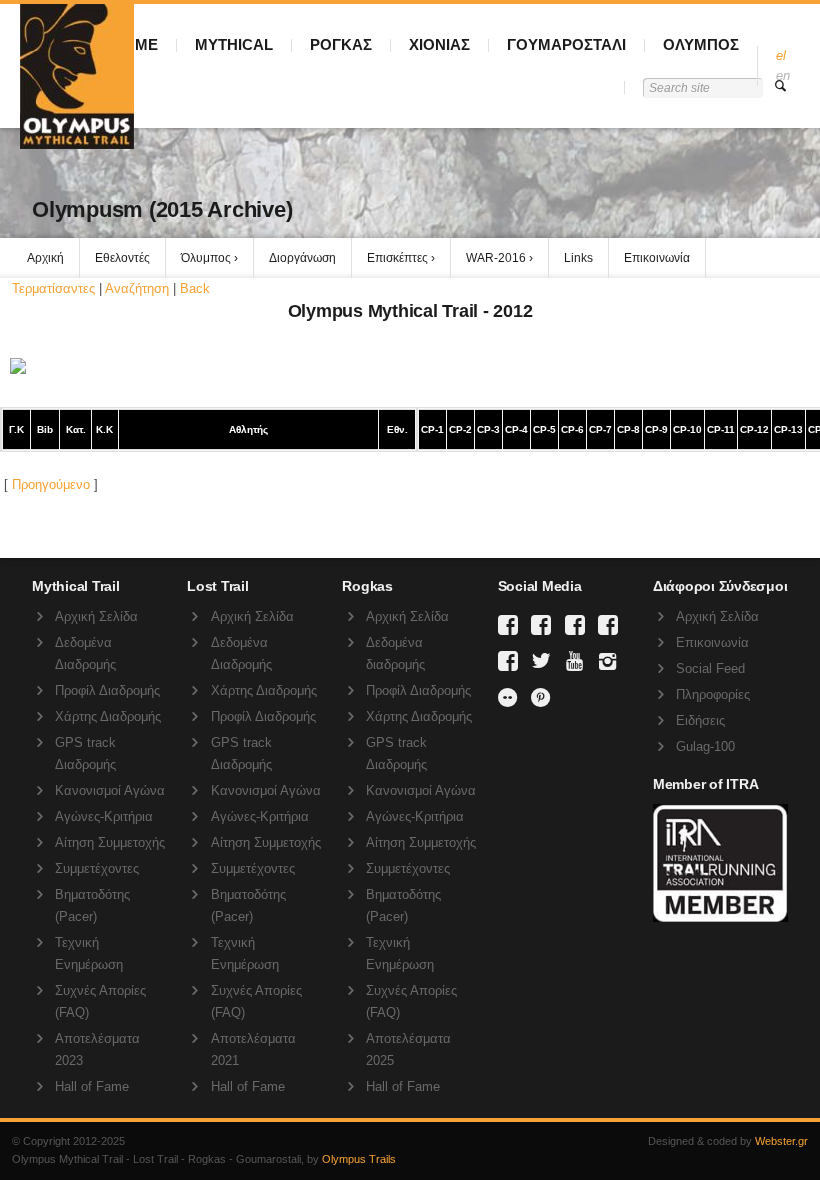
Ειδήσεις (700, 720)
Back (195, 288)
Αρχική (45, 258)
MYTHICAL (234, 44)
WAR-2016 (496, 258)
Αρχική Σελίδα (96, 616)
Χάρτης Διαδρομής (108, 716)
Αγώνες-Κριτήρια (104, 816)
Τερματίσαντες (53, 288)
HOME (135, 44)
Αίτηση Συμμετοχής (110, 842)
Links (578, 258)
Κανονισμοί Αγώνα (110, 790)
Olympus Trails (359, 1159)
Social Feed (710, 668)
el (781, 55)
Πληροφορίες (713, 694)
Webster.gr (781, 1141)
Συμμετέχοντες (97, 868)
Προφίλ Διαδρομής (107, 690)
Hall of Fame (92, 1086)
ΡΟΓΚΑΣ (341, 44)
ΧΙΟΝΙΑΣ (439, 44)
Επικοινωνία (657, 258)
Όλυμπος (206, 258)
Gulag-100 (705, 746)
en (783, 75)
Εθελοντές (122, 258)
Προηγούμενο (51, 484)
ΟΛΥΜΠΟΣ (701, 44)
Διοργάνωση (302, 258)
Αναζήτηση (137, 288)
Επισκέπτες (397, 258)
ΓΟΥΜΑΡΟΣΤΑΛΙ (566, 44)
